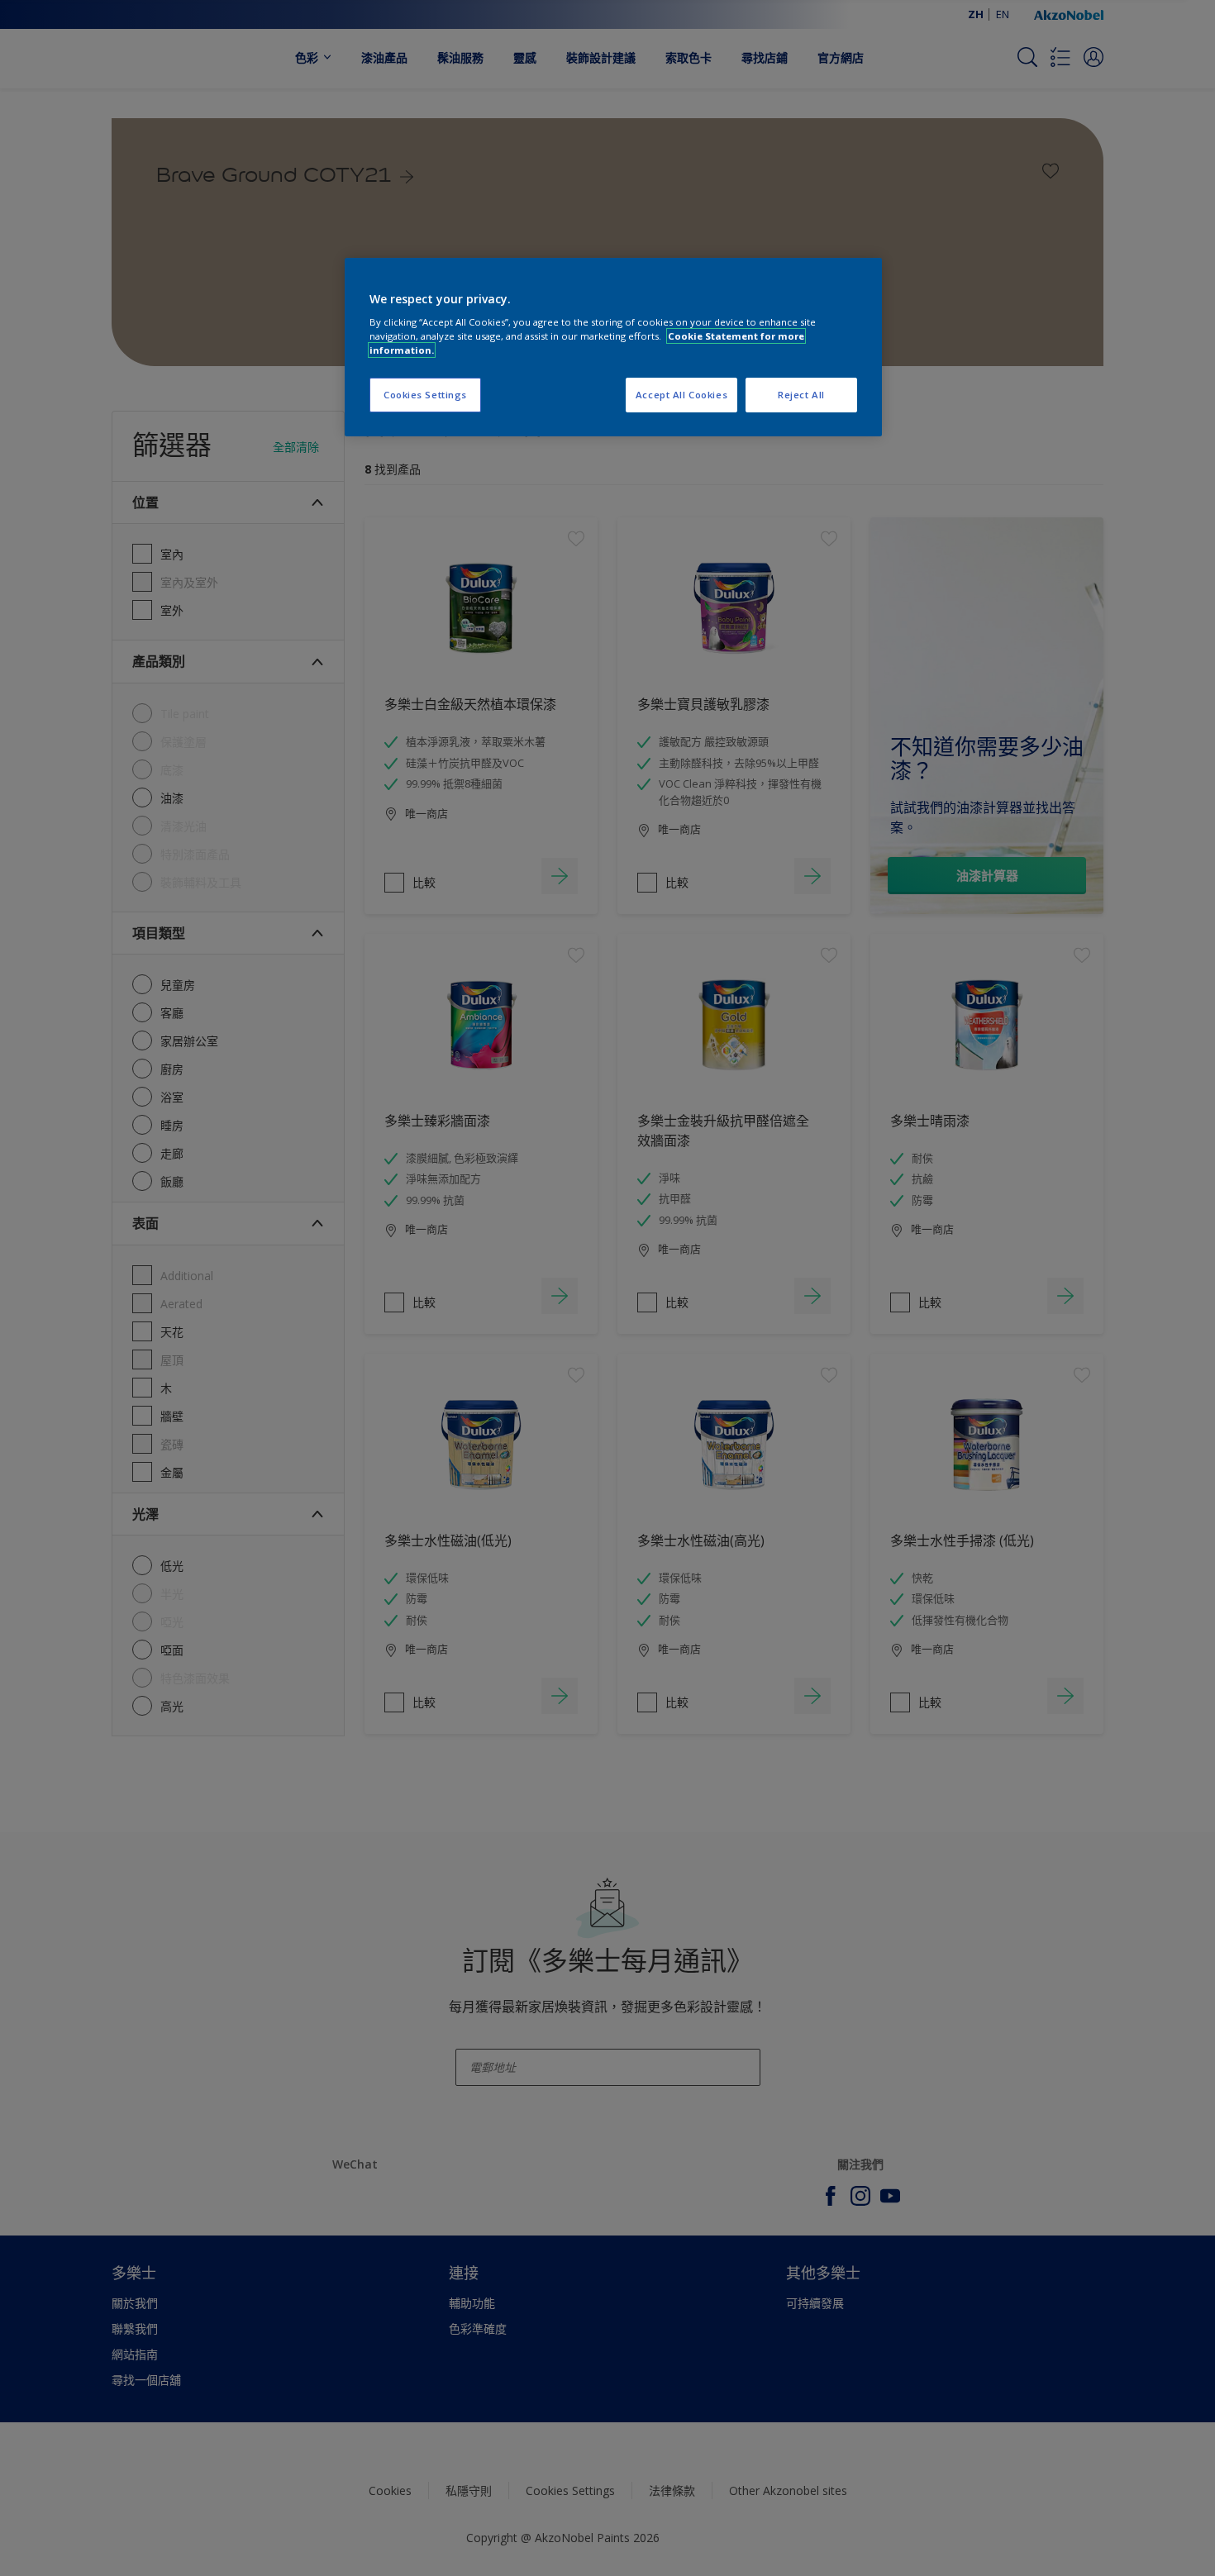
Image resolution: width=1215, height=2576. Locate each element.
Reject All (801, 395)
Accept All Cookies (681, 395)
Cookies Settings (425, 395)
